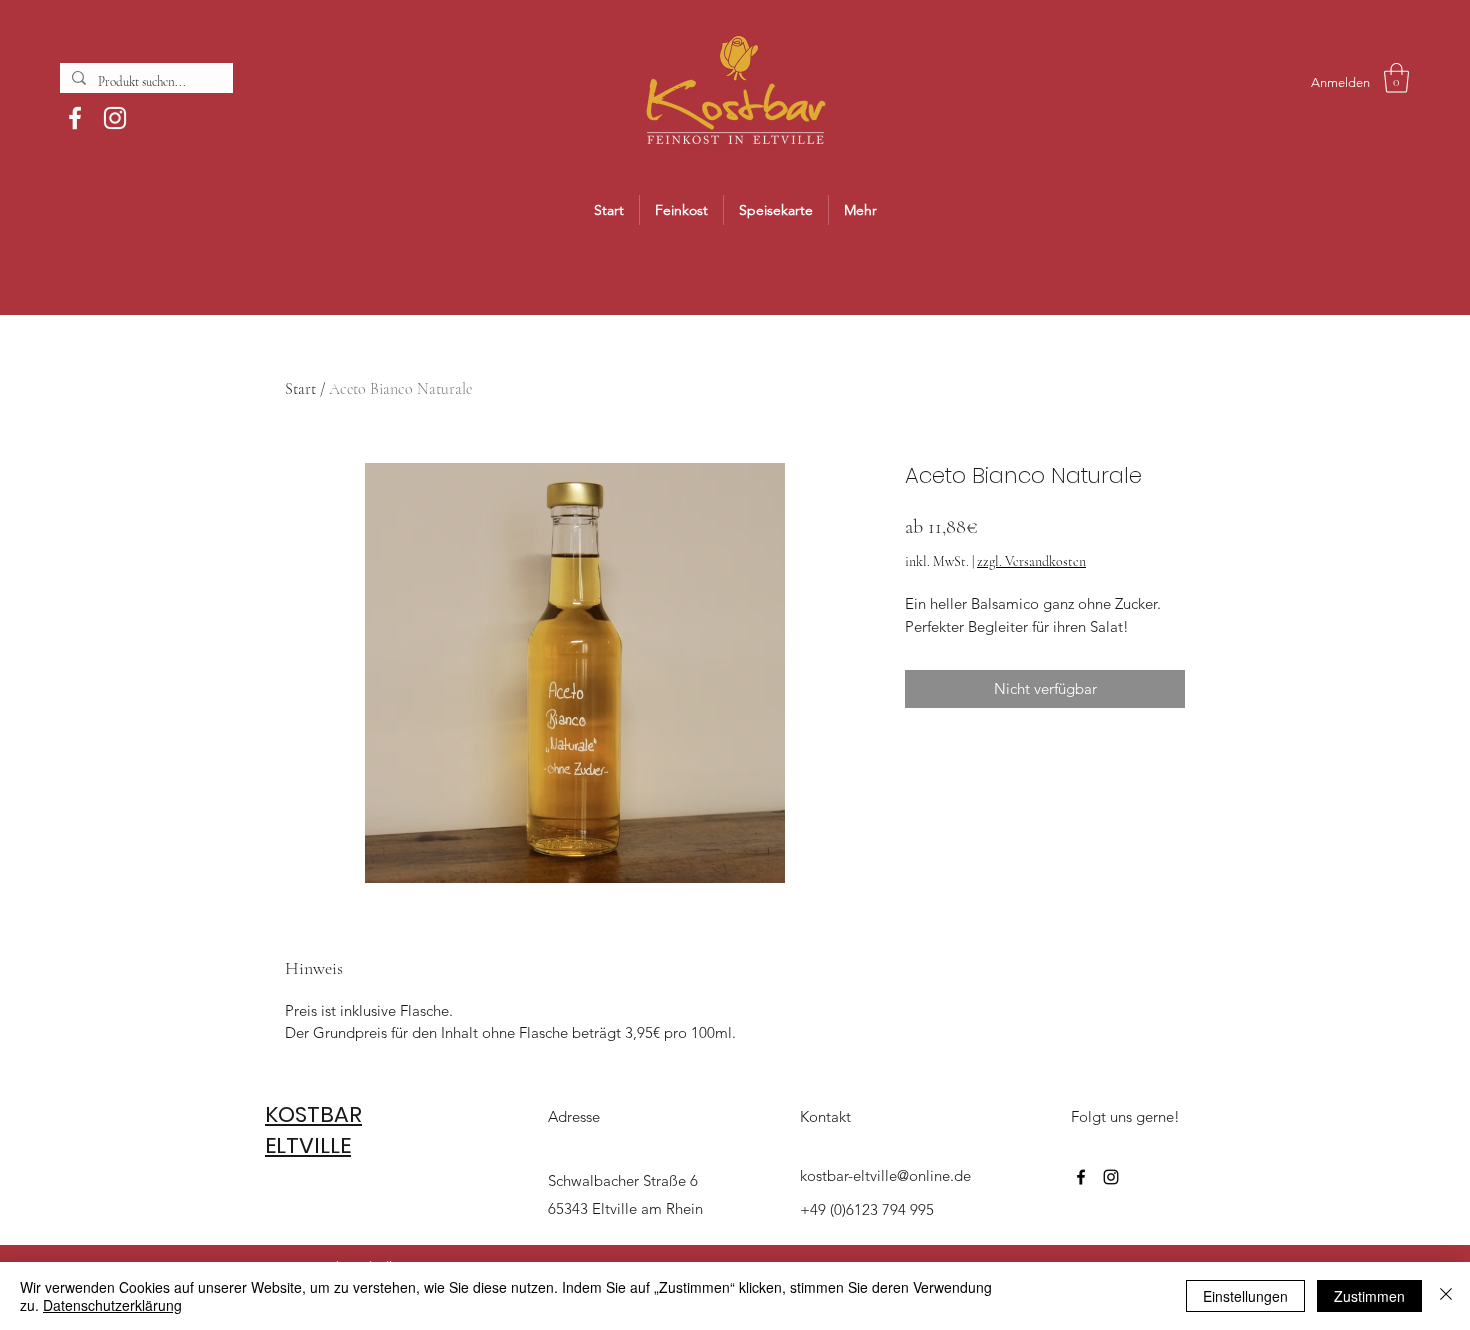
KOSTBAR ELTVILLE (313, 1130)
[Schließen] (1446, 1296)
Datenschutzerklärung (112, 1305)
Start (300, 389)
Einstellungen (1245, 1296)
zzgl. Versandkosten (1031, 561)
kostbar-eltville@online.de (885, 1175)
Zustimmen (1369, 1296)
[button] (1396, 78)
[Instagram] (115, 118)
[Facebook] (75, 118)
